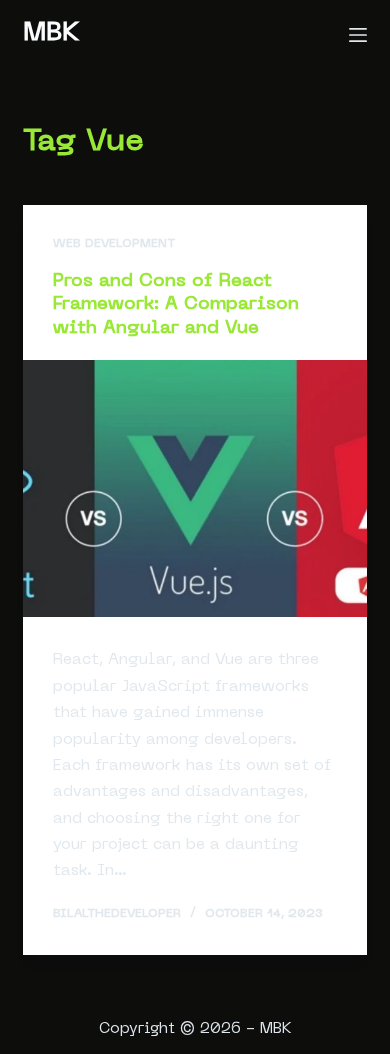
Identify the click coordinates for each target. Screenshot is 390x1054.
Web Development (114, 244)
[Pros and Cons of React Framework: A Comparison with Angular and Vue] (194, 488)
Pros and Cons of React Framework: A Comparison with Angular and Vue (176, 305)
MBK (51, 34)
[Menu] (358, 35)
